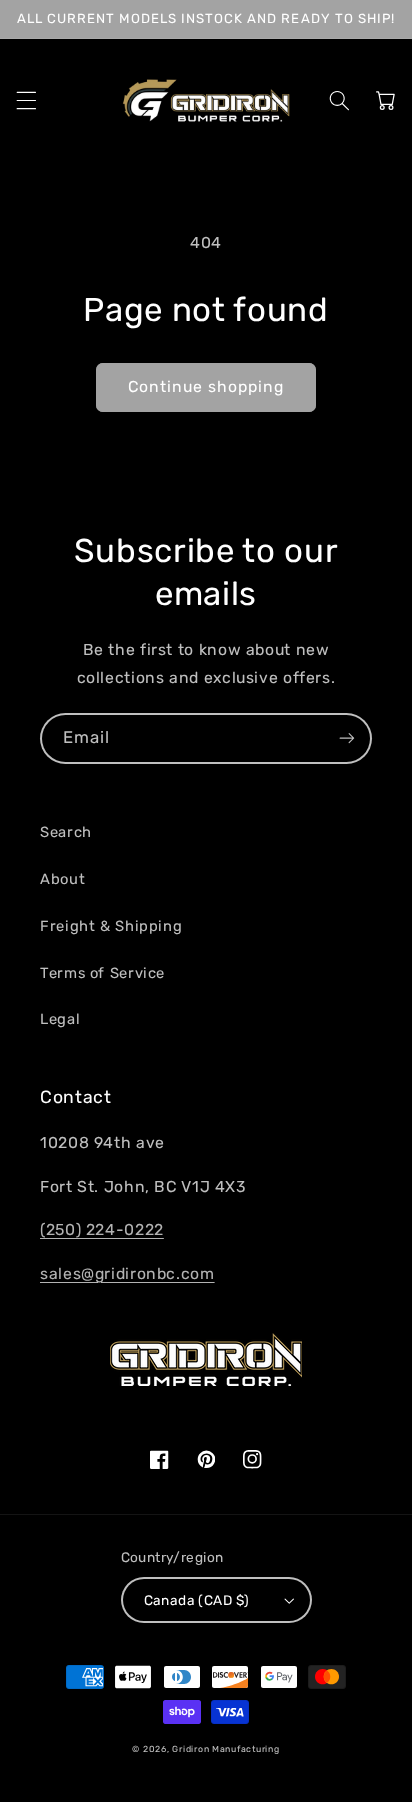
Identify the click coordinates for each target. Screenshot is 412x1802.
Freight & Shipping (111, 926)
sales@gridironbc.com (127, 1273)
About (62, 879)
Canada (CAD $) (197, 1600)
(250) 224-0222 (102, 1229)
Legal (60, 1019)
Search (66, 832)
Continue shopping (206, 386)
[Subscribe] (347, 738)
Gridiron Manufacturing (225, 1749)
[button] (26, 100)
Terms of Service (102, 973)
